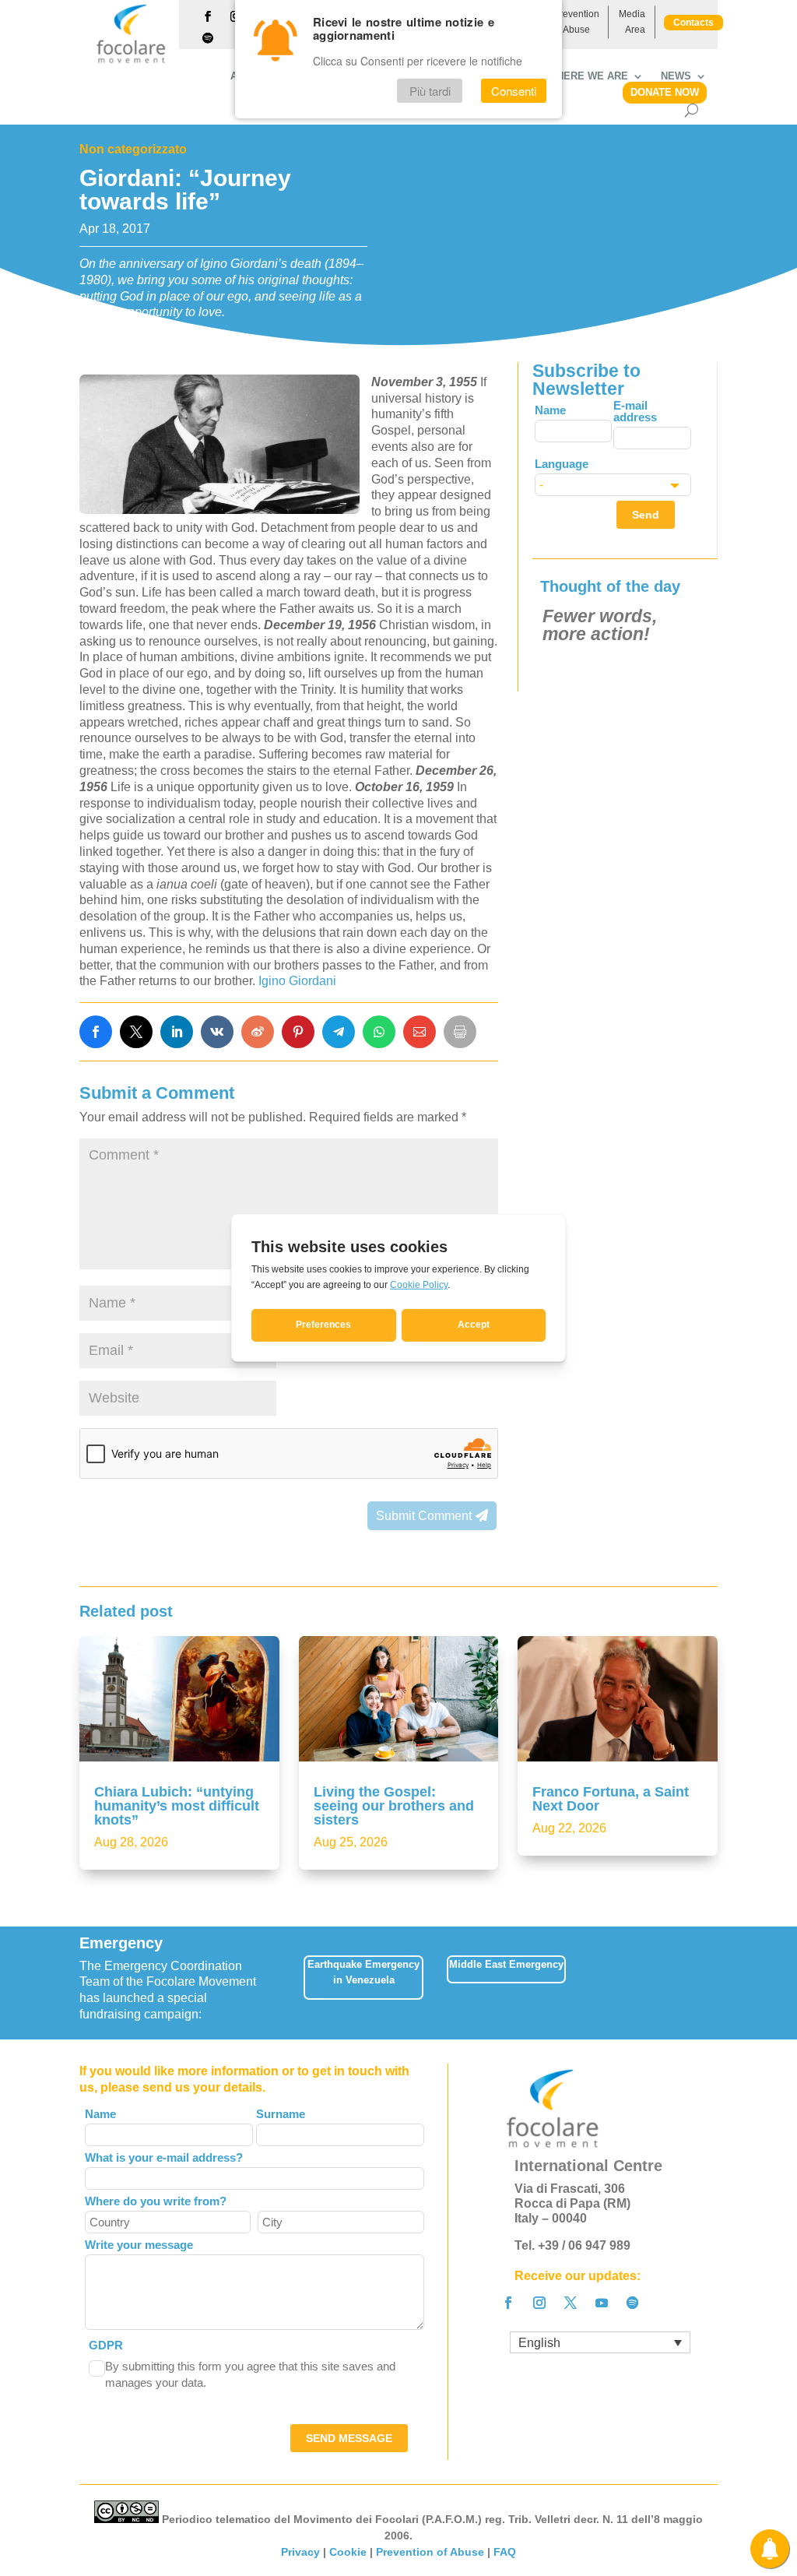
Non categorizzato (133, 149)
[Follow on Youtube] (602, 2303)
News (676, 76)
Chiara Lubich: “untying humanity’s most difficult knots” (177, 1806)
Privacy (300, 2552)
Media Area (632, 22)
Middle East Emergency (506, 1964)
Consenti (514, 91)
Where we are (588, 76)
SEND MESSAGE (349, 2438)
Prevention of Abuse (576, 22)
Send (646, 515)
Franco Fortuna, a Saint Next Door (611, 1799)
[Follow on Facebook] (208, 16)
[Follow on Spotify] (208, 38)
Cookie (348, 2552)
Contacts (693, 23)
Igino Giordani (297, 981)
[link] (96, 1032)
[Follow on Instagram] (539, 2303)
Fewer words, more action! (600, 625)
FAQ (505, 2552)
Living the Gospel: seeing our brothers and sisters (394, 1806)
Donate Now (665, 92)
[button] (720, 1983)
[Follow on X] (571, 2303)
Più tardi (430, 91)
